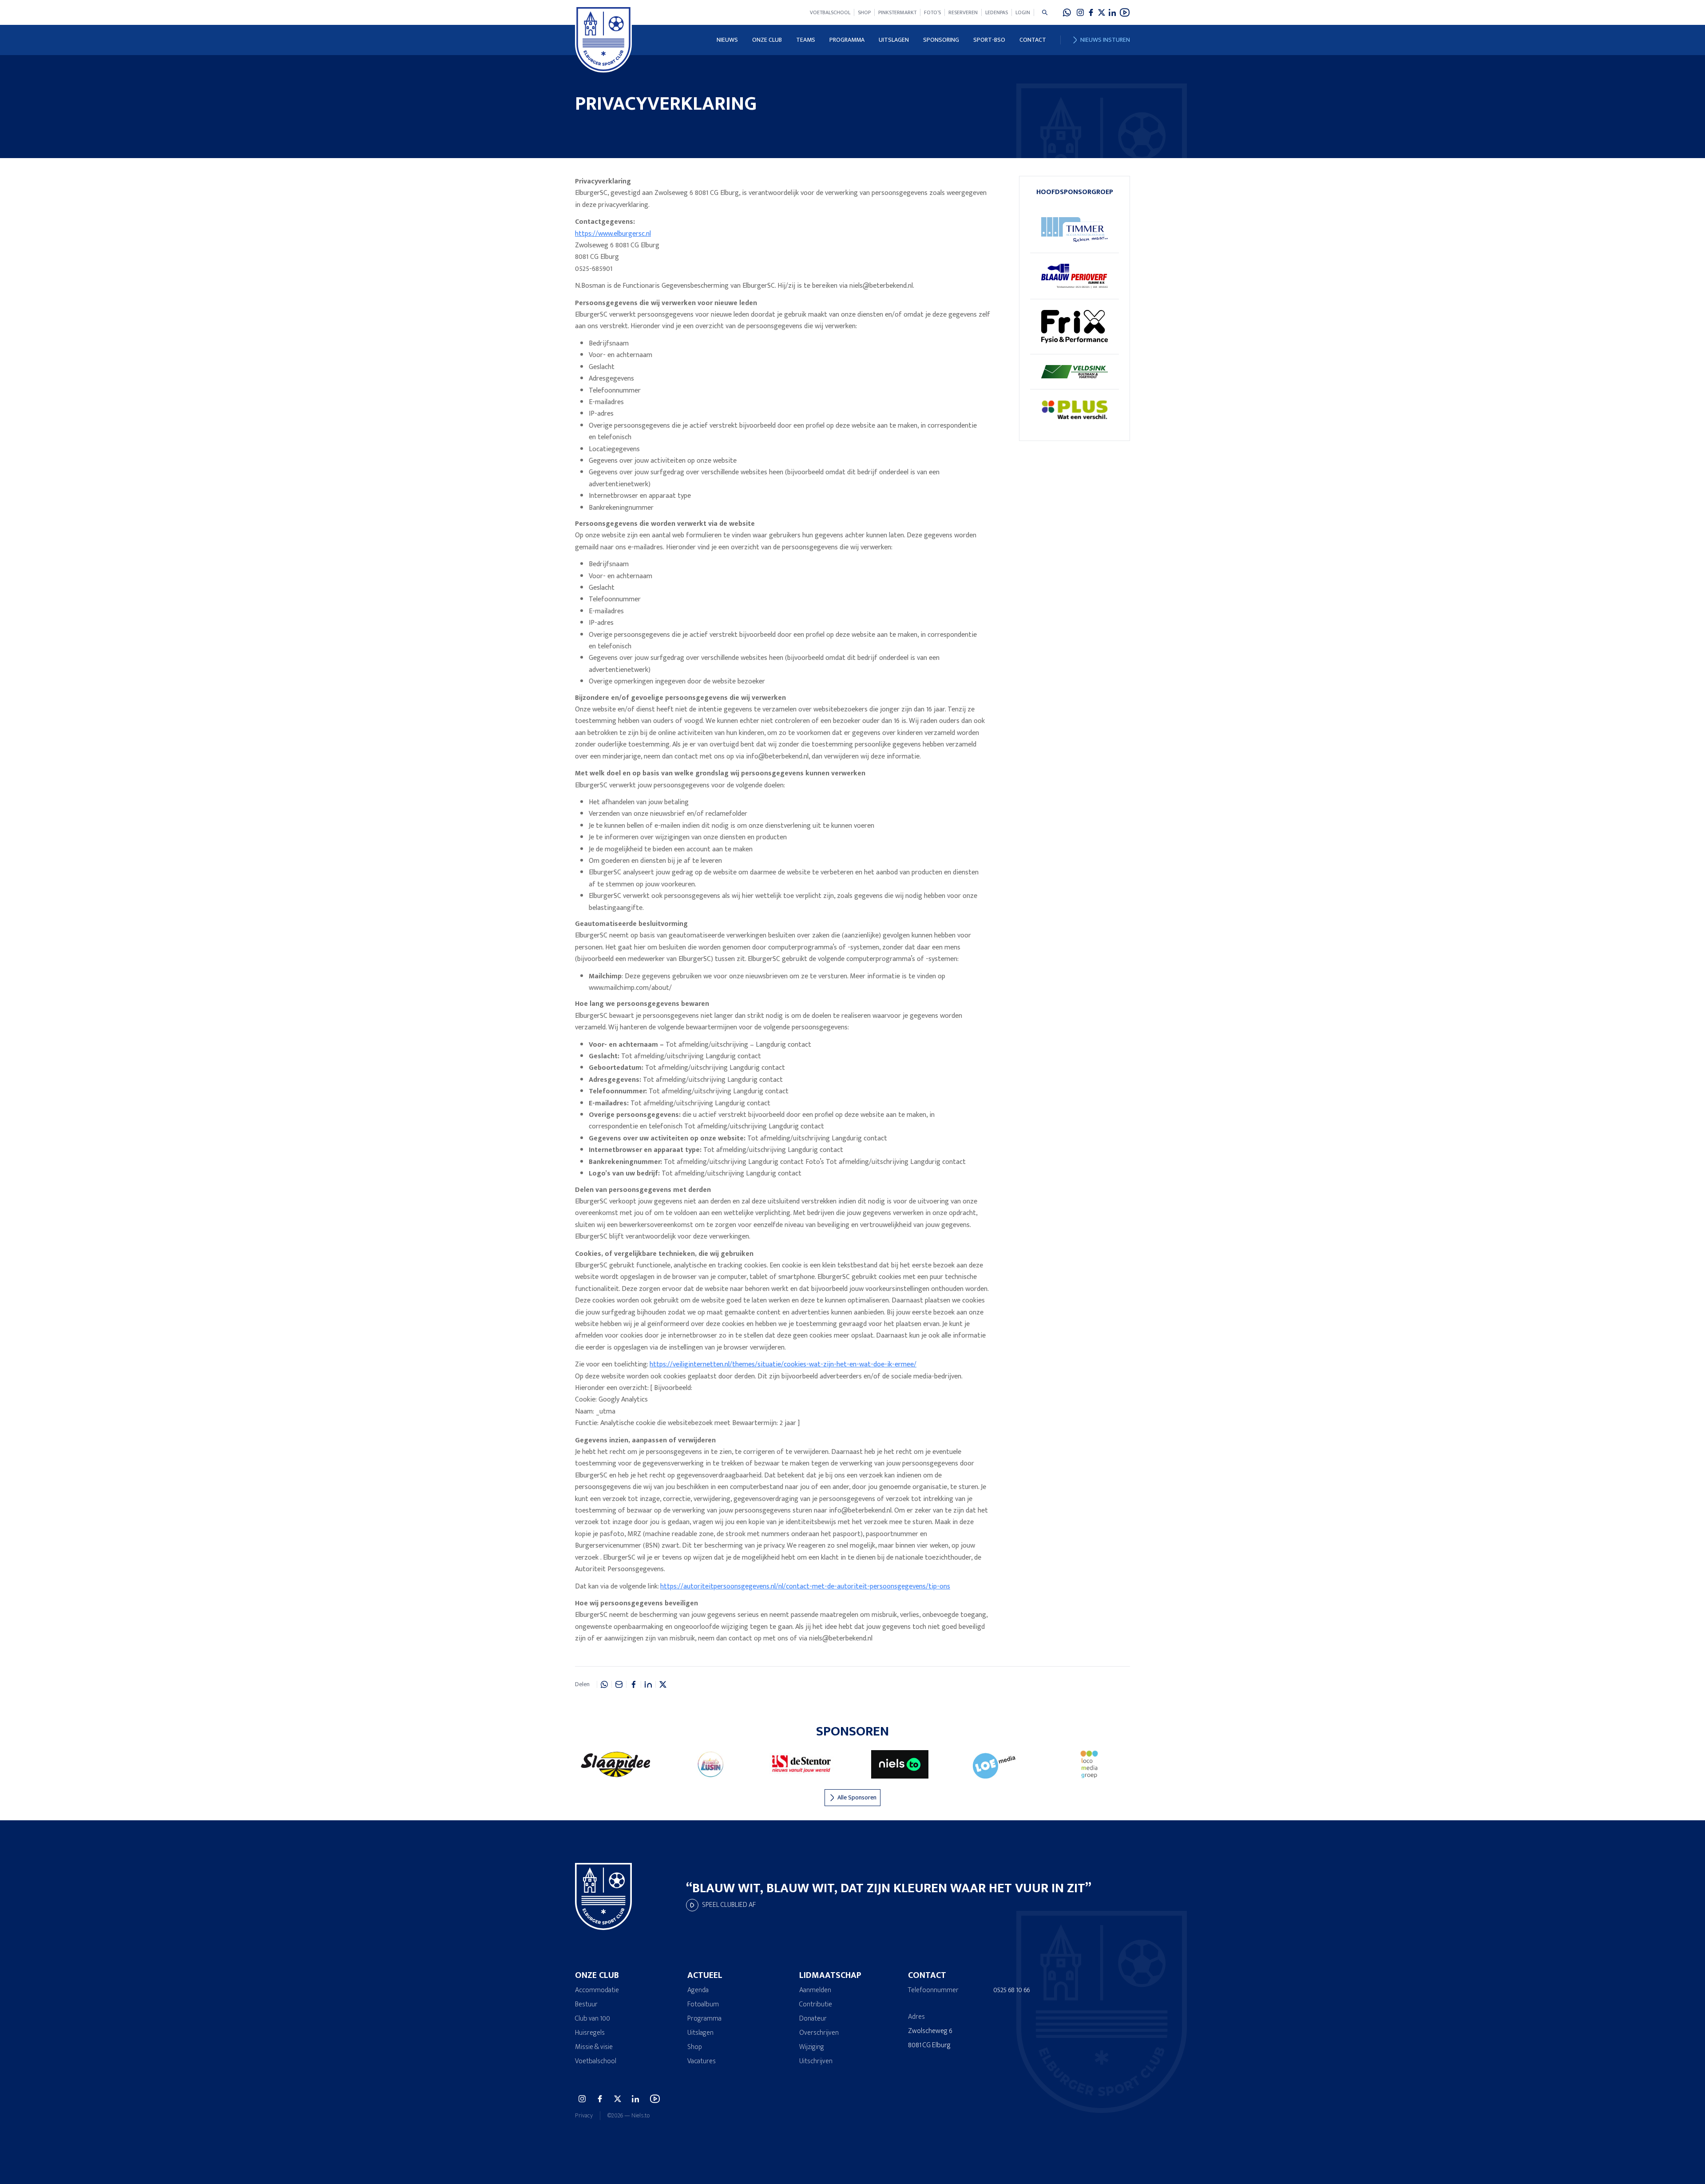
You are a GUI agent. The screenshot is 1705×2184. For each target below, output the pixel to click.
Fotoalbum (703, 2004)
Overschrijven (819, 2033)
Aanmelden (815, 1990)
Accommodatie (597, 1990)
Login (1023, 12)
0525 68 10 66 (1011, 1990)
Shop (864, 12)
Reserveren (963, 12)
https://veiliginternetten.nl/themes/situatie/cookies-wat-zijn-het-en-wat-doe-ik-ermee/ (783, 1364)
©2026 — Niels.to (628, 2116)
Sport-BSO (989, 40)
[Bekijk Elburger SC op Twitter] (1102, 12)
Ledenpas (997, 12)
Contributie (816, 2004)
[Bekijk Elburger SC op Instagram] (1080, 12)
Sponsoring (941, 40)
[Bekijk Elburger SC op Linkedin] (1112, 12)
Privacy (584, 2116)
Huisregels (590, 2033)
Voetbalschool (830, 12)
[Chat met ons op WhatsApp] (1067, 12)
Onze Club (767, 40)
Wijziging (812, 2047)
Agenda (698, 1990)
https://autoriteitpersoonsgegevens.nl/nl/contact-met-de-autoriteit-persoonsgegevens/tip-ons (805, 1586)
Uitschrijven (816, 2061)
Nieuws (727, 40)
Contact (1033, 40)
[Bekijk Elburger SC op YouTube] (1125, 12)
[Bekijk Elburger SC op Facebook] (1091, 12)
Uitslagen (894, 40)
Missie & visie (594, 2047)
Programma (847, 40)
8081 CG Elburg (929, 2045)
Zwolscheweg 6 (930, 2031)
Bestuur (586, 2004)
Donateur (813, 2019)
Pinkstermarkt (897, 12)
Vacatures (702, 2061)
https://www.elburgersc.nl (613, 234)
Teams (806, 40)
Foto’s (932, 12)
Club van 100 (593, 2019)
